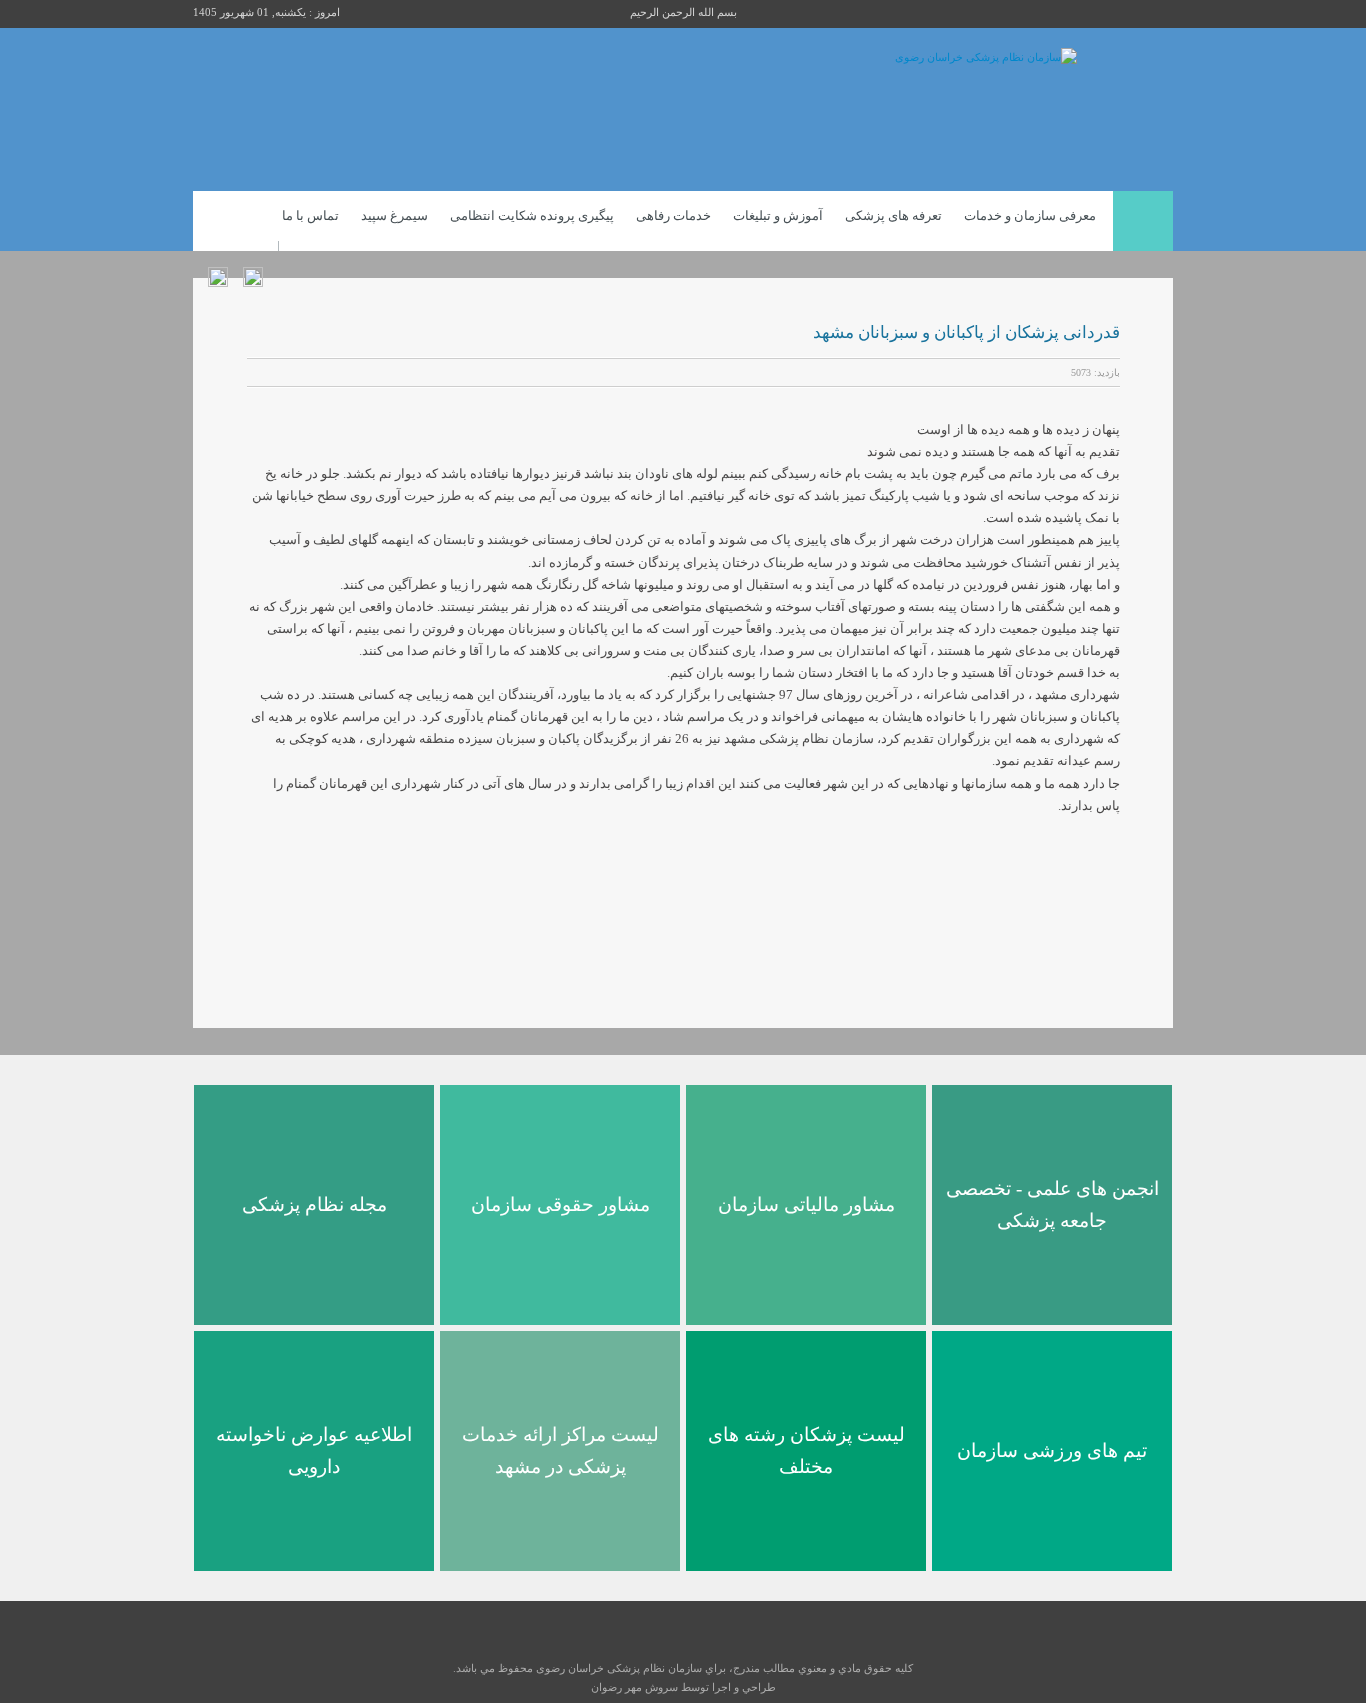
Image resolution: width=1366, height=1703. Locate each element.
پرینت (257, 373)
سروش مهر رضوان (634, 1687)
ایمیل (282, 373)
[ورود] (253, 269)
